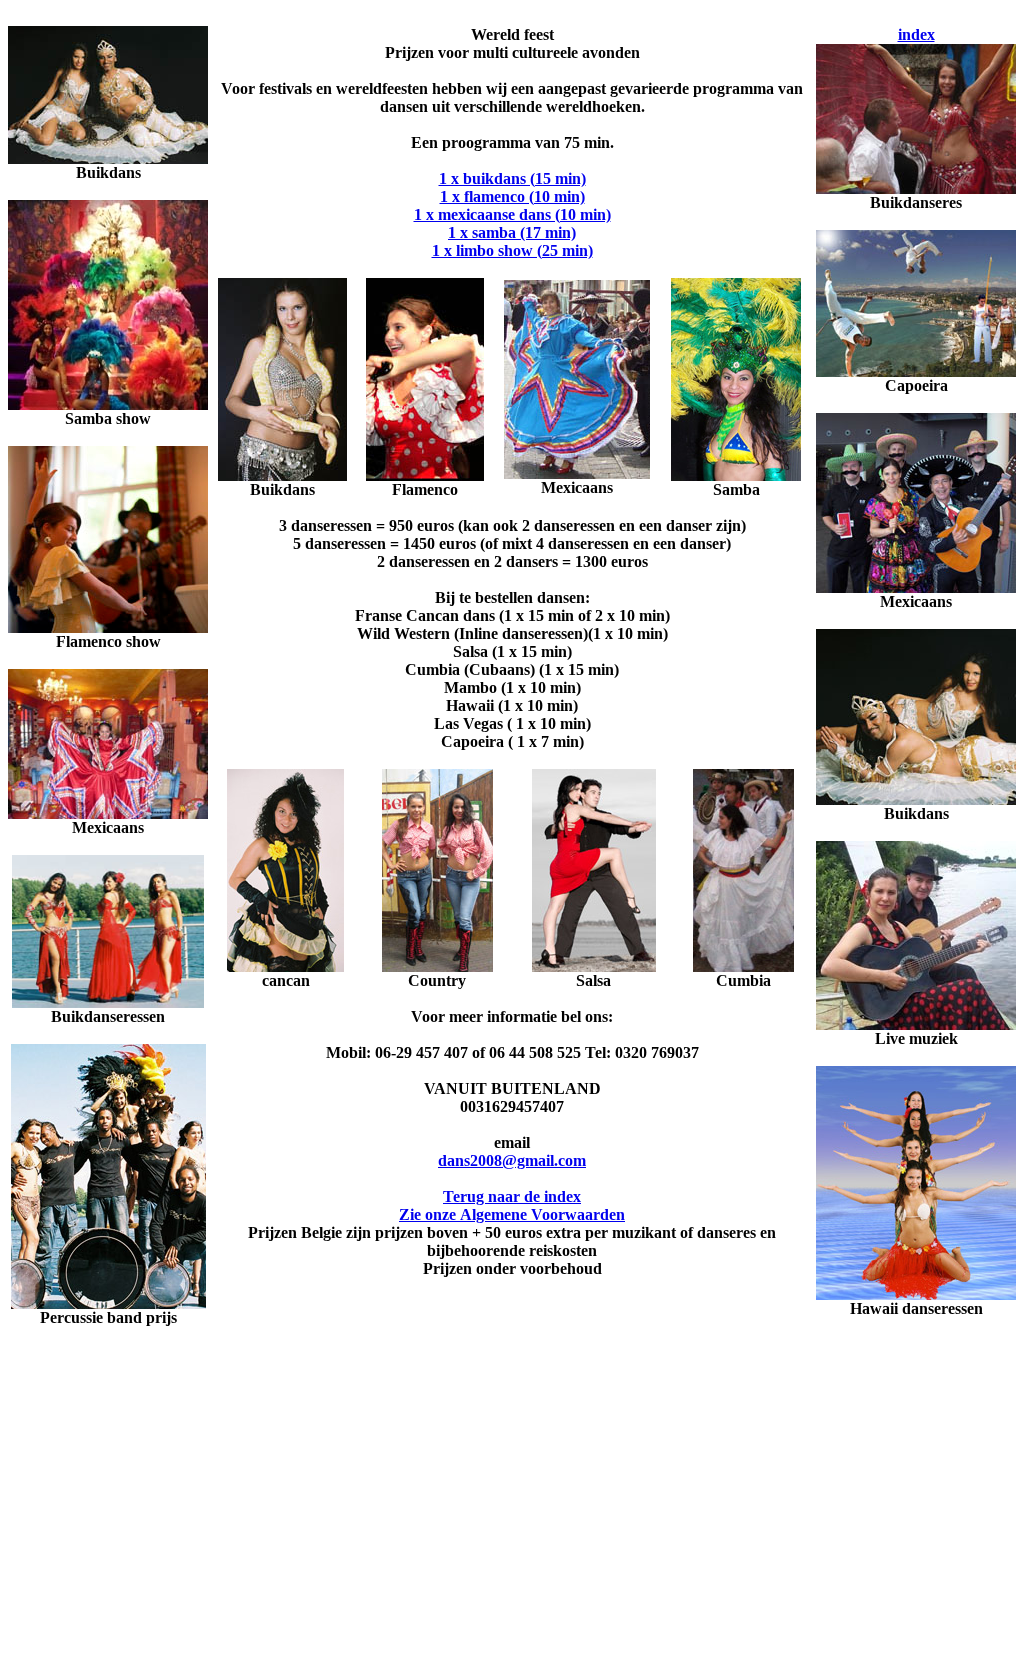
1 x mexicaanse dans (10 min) (512, 214)
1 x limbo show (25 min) (512, 250)
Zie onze (512, 1214)
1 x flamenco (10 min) (512, 196)
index (916, 34)
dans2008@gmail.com (512, 1160)
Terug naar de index (512, 1196)
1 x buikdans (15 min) (512, 178)
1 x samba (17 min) (512, 232)
